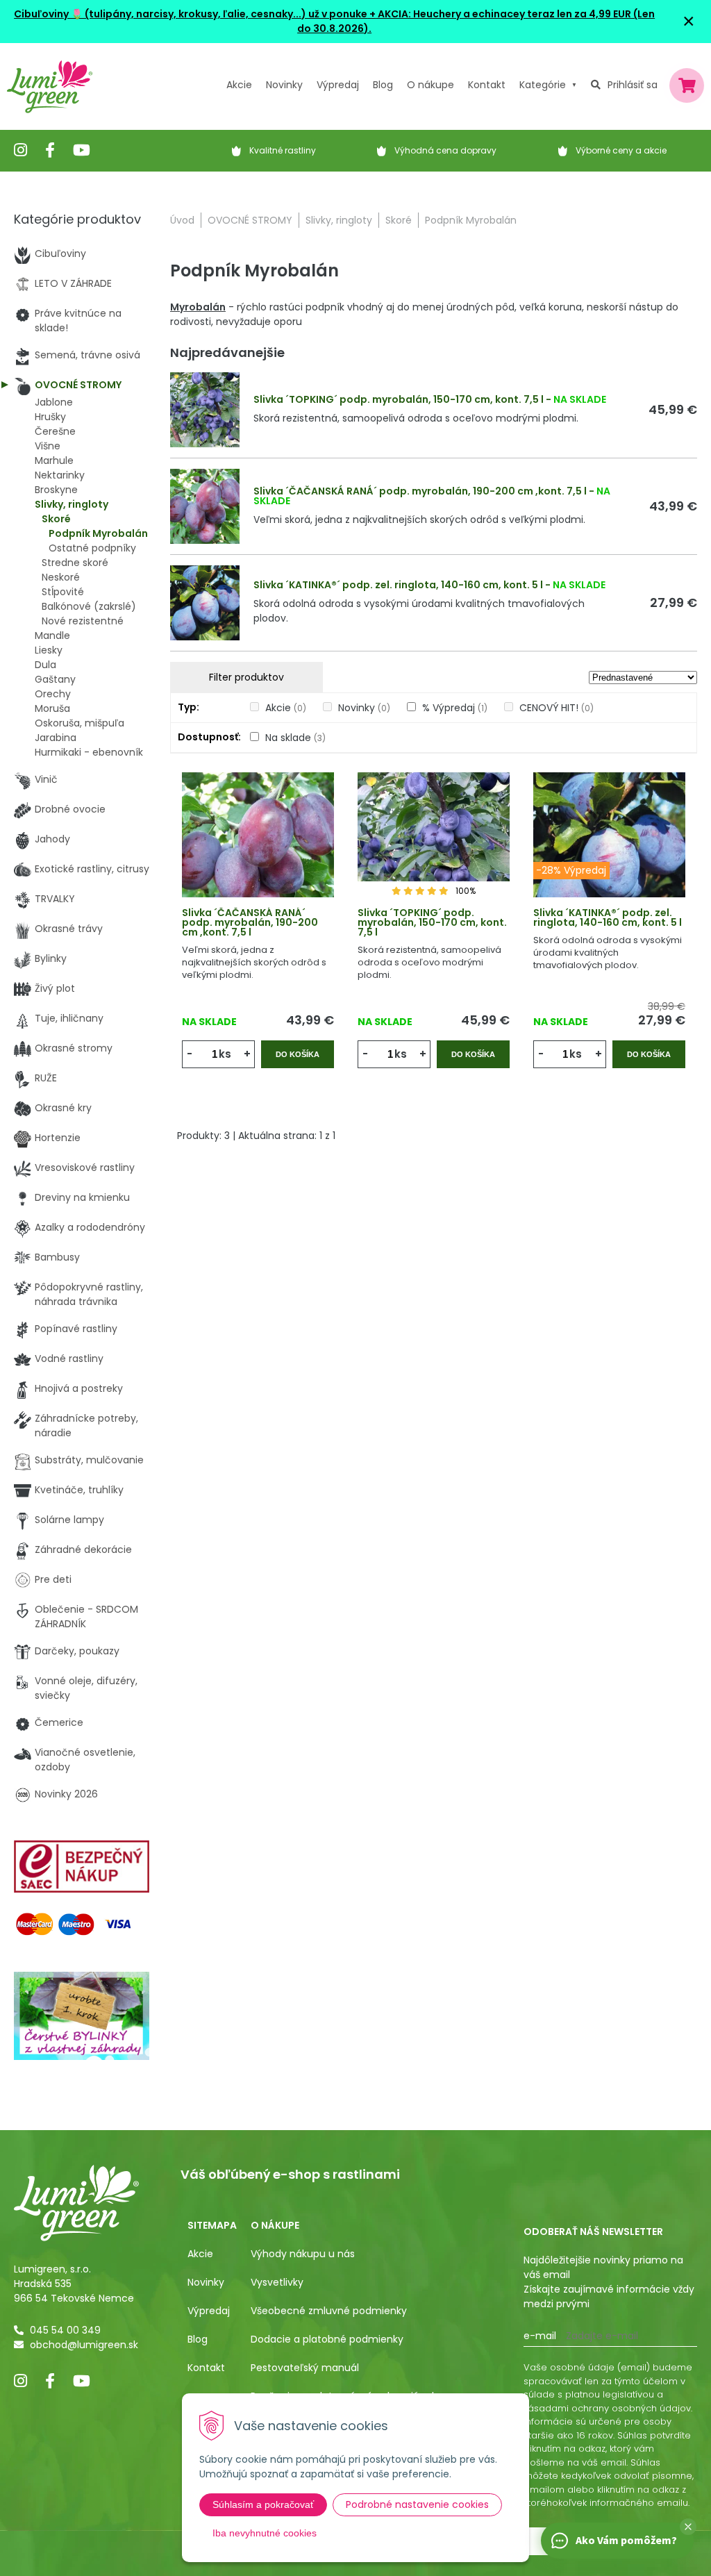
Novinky (284, 85)
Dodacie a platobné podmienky (327, 2339)
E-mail (540, 2336)
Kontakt (206, 2368)
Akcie (239, 85)
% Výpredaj (455, 708)
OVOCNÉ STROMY (250, 220)
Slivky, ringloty (339, 220)
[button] (688, 2527)
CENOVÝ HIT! (557, 708)
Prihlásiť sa (633, 85)
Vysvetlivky (277, 2282)
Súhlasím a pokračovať (263, 2504)
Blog (198, 2339)
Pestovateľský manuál (305, 2368)
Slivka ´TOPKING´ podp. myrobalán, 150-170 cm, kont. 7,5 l (399, 399)
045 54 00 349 (65, 2330)
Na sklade (295, 738)
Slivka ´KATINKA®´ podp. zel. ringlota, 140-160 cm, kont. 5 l (398, 585)
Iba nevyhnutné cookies (265, 2533)
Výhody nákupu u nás (303, 2254)
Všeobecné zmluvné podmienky (329, 2311)
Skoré (399, 220)
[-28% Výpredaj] (609, 854)
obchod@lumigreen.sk (84, 2345)
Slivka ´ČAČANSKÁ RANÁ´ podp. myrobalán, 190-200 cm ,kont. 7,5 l (420, 491)
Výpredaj (338, 85)
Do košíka (298, 1054)
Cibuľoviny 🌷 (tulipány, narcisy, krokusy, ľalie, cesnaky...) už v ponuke (191, 14)
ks (225, 1054)
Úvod (182, 220)
